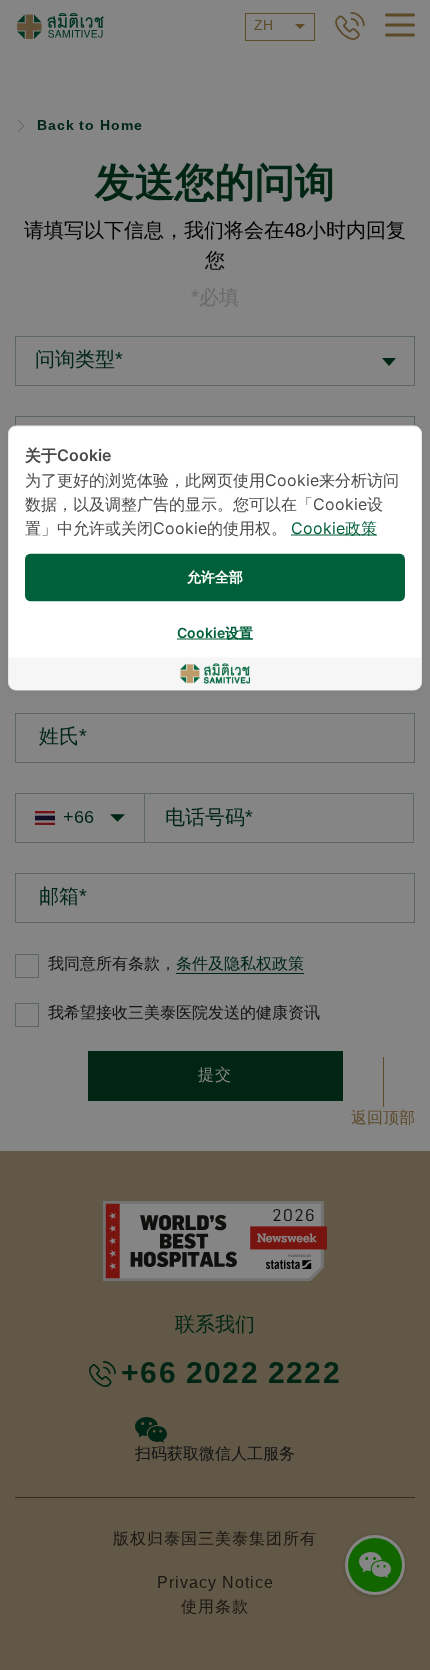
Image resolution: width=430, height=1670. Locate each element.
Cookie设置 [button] (215, 633)
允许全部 (215, 577)
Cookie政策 (334, 529)
